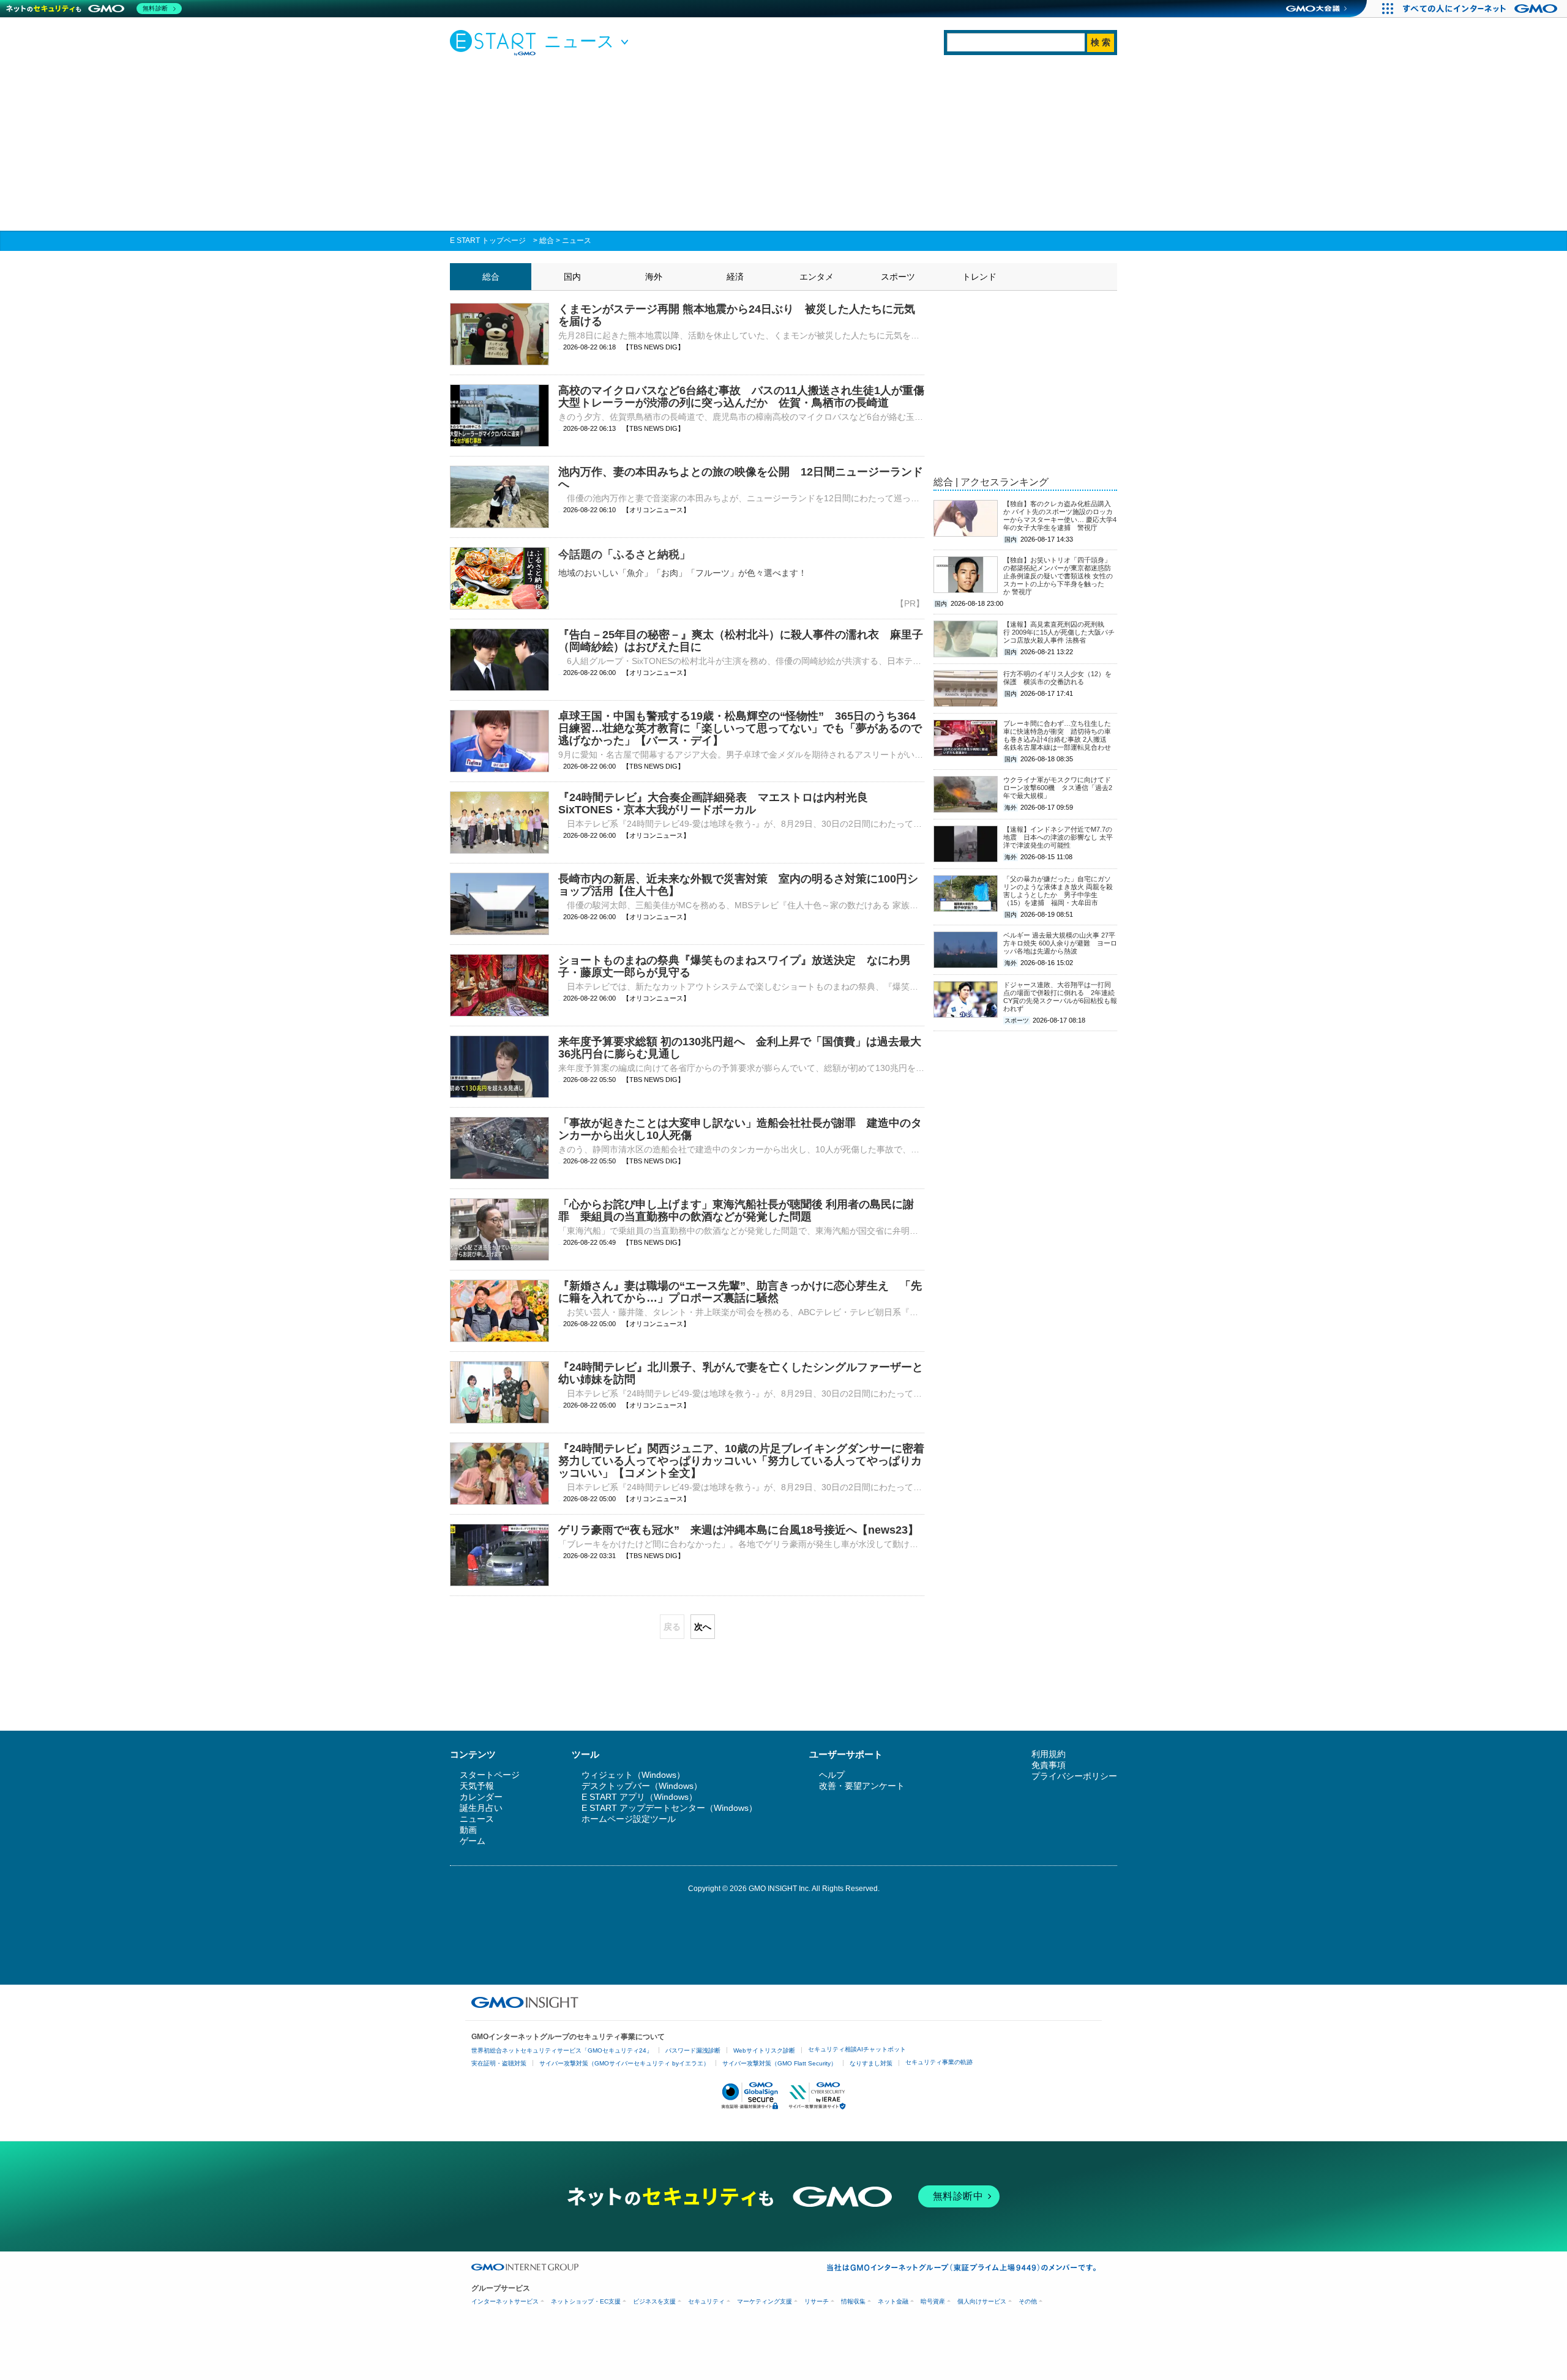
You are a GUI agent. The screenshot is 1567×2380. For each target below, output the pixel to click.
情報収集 (853, 2301)
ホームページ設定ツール (629, 1819)
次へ (703, 1627)
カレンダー (481, 1797)
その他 (1028, 2301)
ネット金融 (893, 2301)
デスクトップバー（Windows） (642, 1786)
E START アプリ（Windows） (639, 1797)
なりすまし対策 (871, 2063)
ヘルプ (832, 1775)
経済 (735, 277)
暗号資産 (933, 2301)
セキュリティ (706, 2301)
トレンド (979, 277)
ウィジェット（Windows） (633, 1775)
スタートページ (490, 1775)
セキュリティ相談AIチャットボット (857, 2049)
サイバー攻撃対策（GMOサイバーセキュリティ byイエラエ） (624, 2063)
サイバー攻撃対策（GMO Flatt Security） (780, 2063)
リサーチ (817, 2301)
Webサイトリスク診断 (764, 2050)
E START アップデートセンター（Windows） (669, 1808)
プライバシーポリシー (1074, 1776)
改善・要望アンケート (862, 1786)
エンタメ (817, 277)
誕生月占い (481, 1808)
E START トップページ (488, 241)
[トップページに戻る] (496, 42)
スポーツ (898, 277)
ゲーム (473, 1841)
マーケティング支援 (765, 2301)
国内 (572, 277)
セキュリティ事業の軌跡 (939, 2062)
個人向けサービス (982, 2301)
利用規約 (1049, 1754)
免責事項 (1049, 1765)
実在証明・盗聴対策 (499, 2063)
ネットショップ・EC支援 (586, 2301)
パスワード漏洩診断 (693, 2050)
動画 (468, 1830)
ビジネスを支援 (654, 2301)
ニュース (577, 241)
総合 (547, 241)
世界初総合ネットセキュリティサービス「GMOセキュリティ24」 (562, 2050)
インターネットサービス (505, 2301)
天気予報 (477, 1786)
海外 (654, 277)
